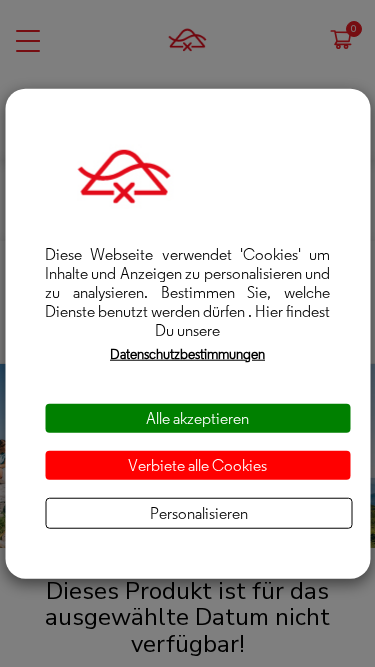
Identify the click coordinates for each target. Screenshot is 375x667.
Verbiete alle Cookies (197, 464)
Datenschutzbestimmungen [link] (187, 353)
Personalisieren (199, 513)
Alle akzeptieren (197, 417)
